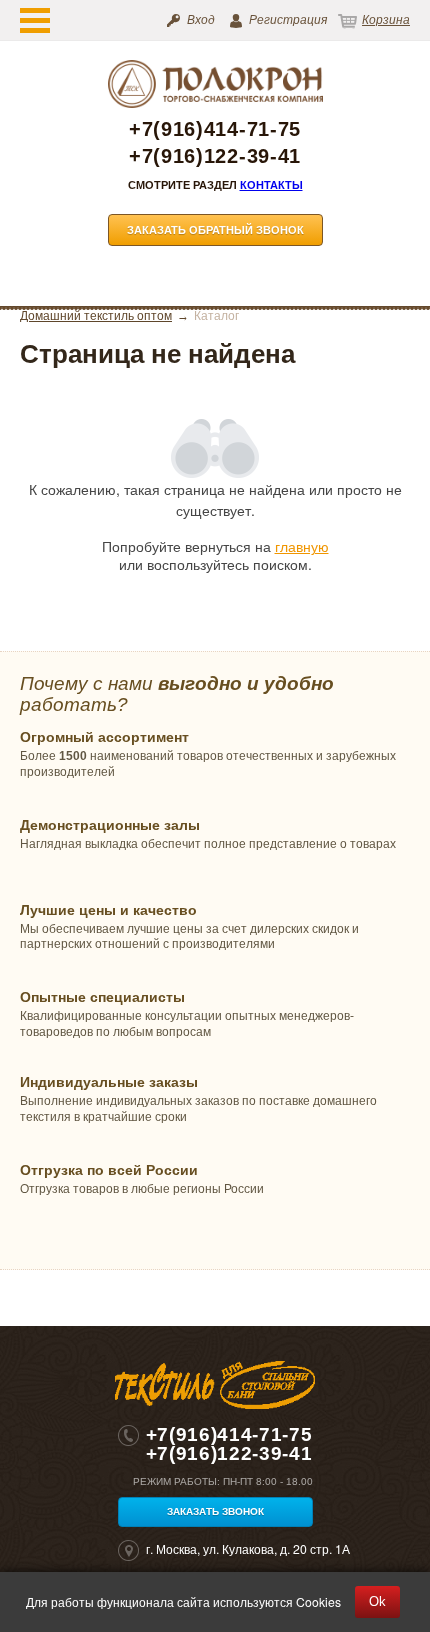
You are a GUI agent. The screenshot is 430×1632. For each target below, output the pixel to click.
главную (302, 546)
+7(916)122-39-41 (215, 156)
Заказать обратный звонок (215, 230)
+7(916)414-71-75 (215, 129)
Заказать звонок (215, 1511)
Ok (377, 1601)
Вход (201, 20)
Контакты (271, 185)
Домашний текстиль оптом (96, 316)
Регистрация (288, 20)
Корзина (386, 20)
